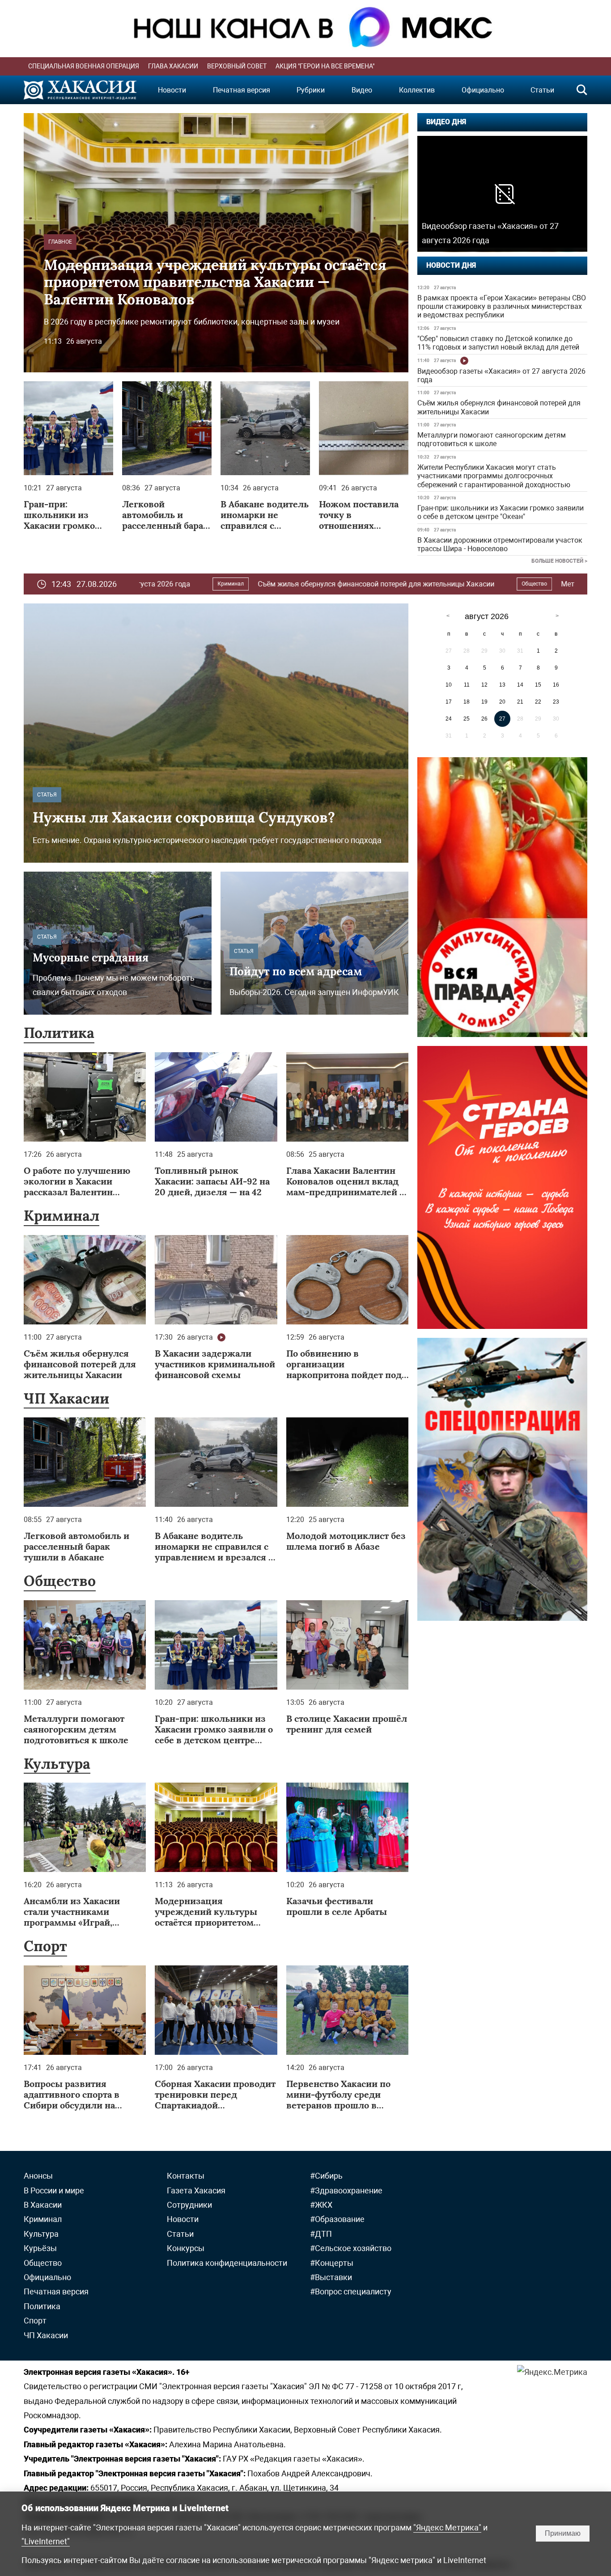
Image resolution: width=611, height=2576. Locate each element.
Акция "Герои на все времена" (325, 66)
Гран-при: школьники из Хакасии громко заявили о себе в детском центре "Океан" (501, 512)
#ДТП (321, 2234)
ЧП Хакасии (66, 1398)
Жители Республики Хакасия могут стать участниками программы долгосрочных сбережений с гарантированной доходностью (494, 476)
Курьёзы (40, 2248)
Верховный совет (237, 66)
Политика (59, 1033)
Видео (362, 90)
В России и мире (54, 2190)
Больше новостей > (559, 561)
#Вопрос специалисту (351, 2291)
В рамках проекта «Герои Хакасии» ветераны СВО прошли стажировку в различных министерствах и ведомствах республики (502, 306)
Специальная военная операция (84, 66)
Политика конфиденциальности (227, 2263)
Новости (172, 90)
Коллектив (417, 90)
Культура (57, 1764)
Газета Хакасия (196, 2190)
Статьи (542, 90)
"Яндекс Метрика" (447, 2528)
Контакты (186, 2176)
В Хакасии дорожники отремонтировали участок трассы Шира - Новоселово (500, 544)
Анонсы (38, 2176)
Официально (483, 90)
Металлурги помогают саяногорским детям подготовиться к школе (492, 439)
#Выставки (331, 2277)
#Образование (337, 2219)
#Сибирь (326, 2176)
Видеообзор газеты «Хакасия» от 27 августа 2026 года (501, 375)
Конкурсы (186, 2248)
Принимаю (563, 2533)
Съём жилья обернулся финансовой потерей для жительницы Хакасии (499, 407)
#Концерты (332, 2263)
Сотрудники (189, 2205)
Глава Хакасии (173, 66)
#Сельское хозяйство (351, 2248)
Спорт (45, 1946)
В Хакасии (43, 2205)
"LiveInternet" (46, 2541)
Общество (353, 584)
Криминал (62, 1216)
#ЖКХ (321, 2205)
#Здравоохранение (346, 2190)
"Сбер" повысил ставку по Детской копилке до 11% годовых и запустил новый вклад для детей (498, 343)
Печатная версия (242, 90)
